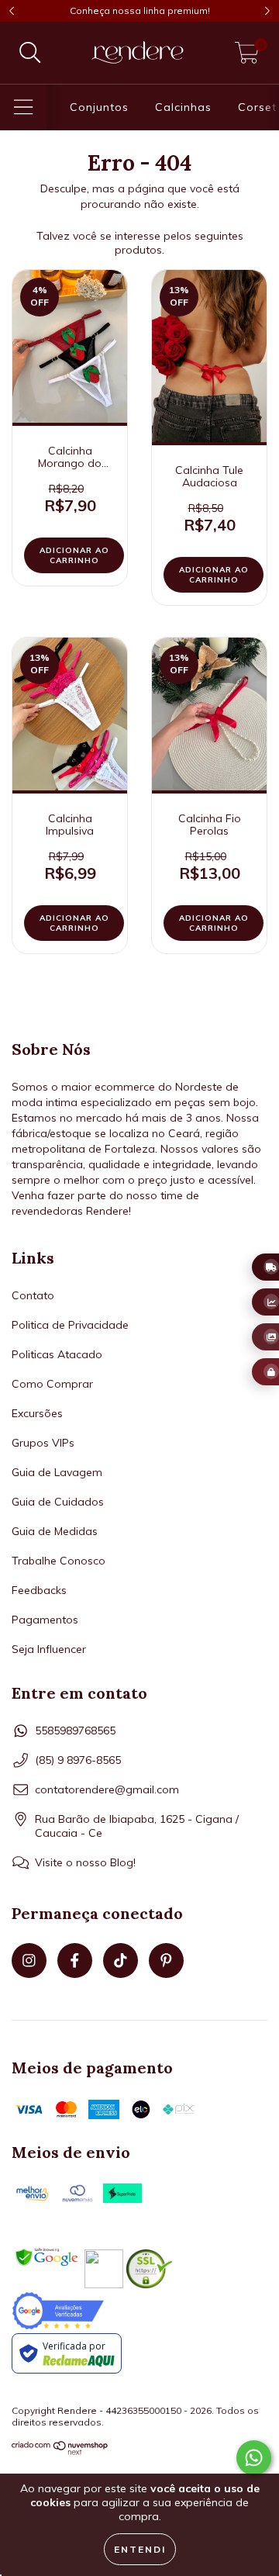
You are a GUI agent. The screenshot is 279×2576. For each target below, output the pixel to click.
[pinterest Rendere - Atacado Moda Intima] (166, 1961)
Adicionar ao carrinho (74, 555)
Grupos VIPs (43, 1443)
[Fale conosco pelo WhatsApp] (254, 2458)
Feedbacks (39, 1590)
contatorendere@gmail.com (107, 1789)
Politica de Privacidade (70, 1325)
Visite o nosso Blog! (85, 1862)
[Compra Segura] (265, 1372)
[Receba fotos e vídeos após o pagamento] (265, 1337)
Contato (33, 1295)
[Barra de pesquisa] (30, 53)
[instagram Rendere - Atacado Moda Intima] (29, 1961)
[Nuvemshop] (60, 2452)
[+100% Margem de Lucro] (265, 1302)
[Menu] (24, 107)
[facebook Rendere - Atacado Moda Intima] (75, 1961)
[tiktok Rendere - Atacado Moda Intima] (121, 1961)
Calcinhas (183, 107)
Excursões (37, 1413)
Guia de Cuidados (58, 1502)
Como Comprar (52, 1384)
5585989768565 (75, 1731)
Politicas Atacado (57, 1354)
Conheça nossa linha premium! (140, 10)
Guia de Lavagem (57, 1472)
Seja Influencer (49, 1649)
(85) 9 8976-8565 (78, 1760)
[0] (247, 57)
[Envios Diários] (265, 1267)
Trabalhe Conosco (59, 1561)
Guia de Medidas (55, 1531)
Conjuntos (99, 107)
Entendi (140, 2549)
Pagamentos (45, 1620)
